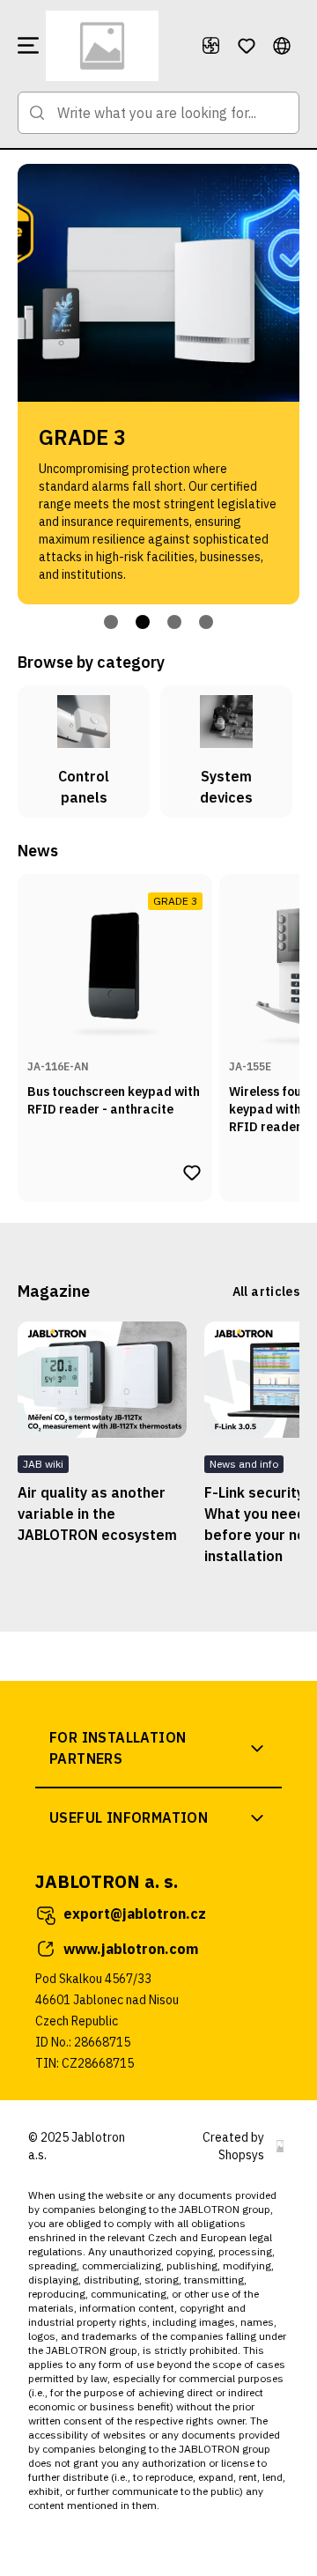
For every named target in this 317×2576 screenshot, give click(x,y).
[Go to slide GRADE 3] (143, 622)
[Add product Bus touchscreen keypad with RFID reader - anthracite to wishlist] (192, 1173)
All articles (266, 1292)
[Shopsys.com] (280, 2146)
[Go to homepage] (116, 46)
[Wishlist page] (247, 46)
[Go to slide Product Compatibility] (174, 622)
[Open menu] (28, 46)
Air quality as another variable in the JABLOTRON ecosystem (97, 1514)
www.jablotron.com (131, 1949)
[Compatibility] (211, 46)
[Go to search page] (37, 113)
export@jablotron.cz (135, 1913)
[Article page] (102, 1380)
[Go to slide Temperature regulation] (206, 622)
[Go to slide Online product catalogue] (111, 622)
